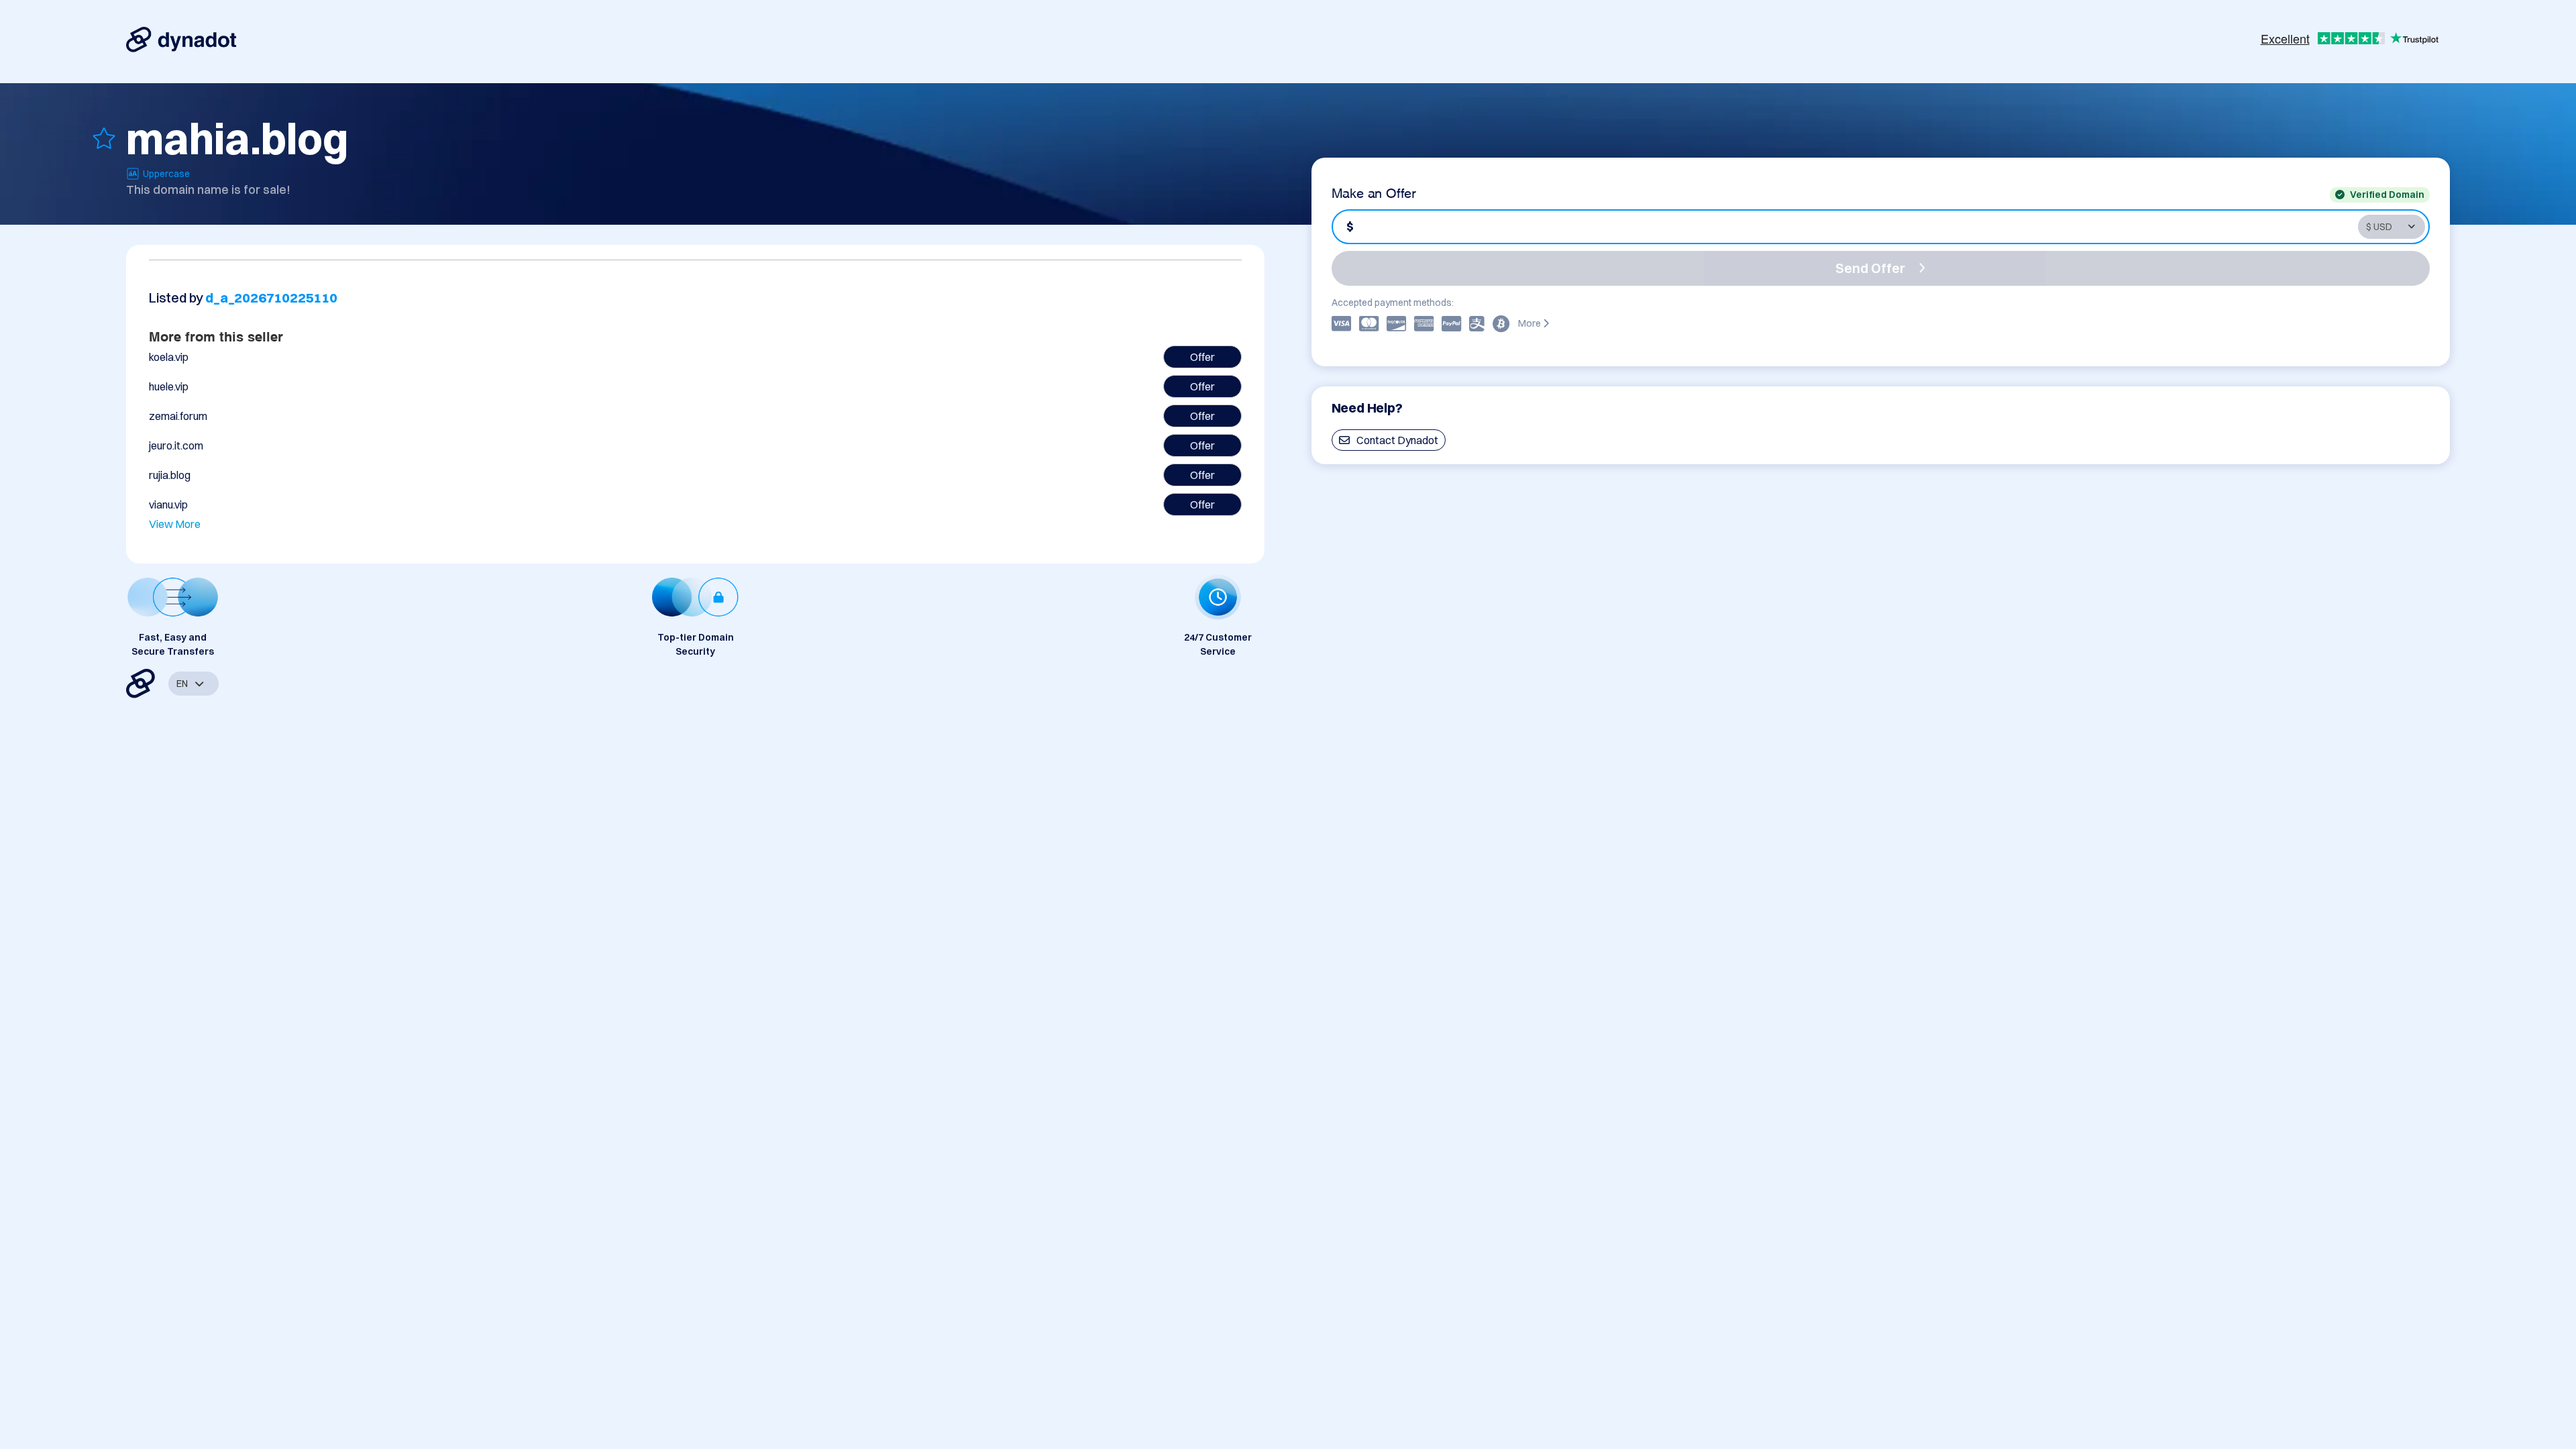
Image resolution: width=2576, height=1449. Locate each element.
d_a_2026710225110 (271, 298)
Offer (1202, 357)
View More (175, 524)
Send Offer (1870, 268)
